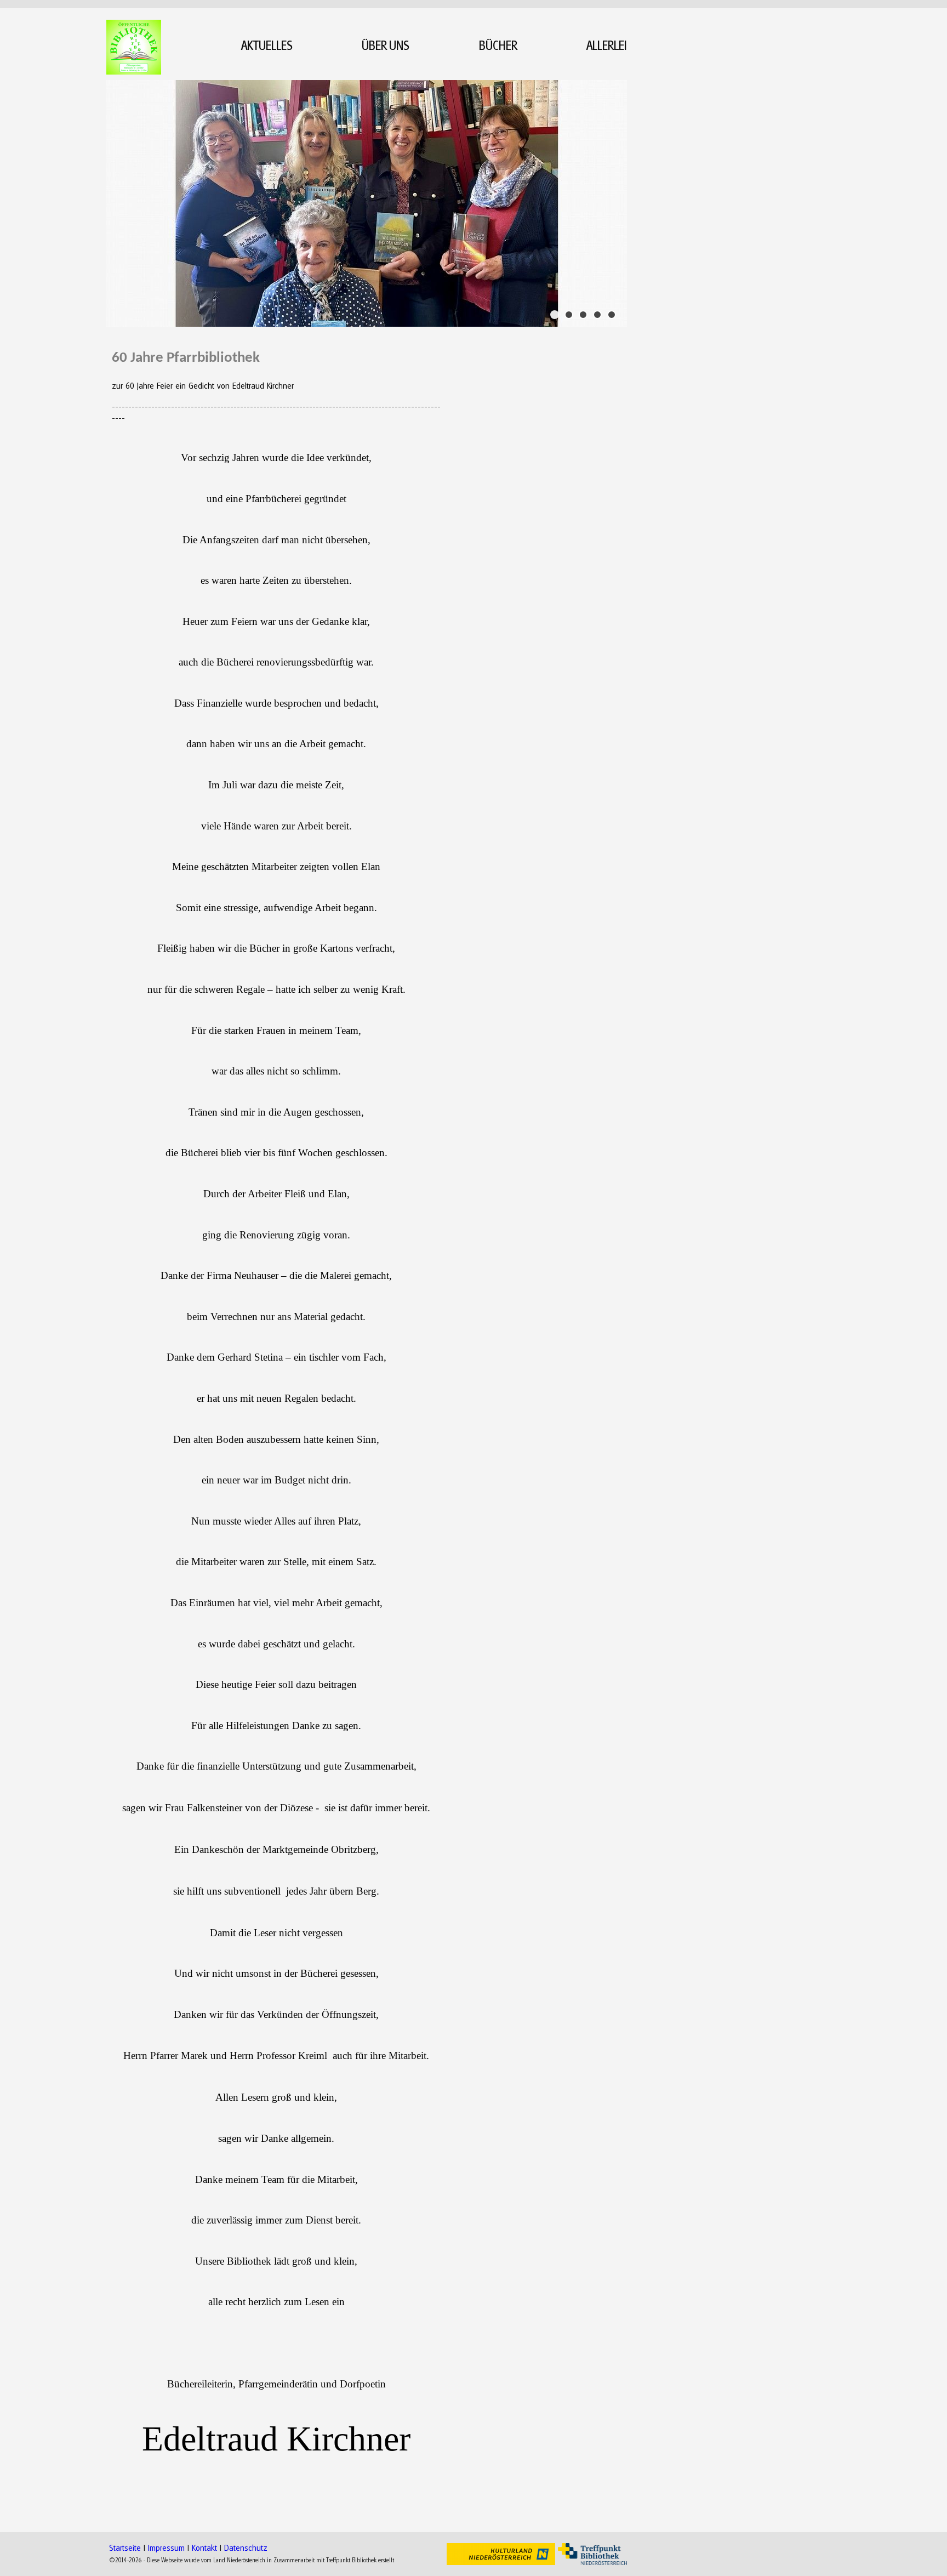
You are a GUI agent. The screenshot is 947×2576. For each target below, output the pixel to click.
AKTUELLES (267, 45)
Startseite (125, 2547)
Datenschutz (246, 2547)
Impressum (166, 2547)
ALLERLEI (607, 45)
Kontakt (204, 2547)
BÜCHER (498, 45)
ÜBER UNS (386, 45)
